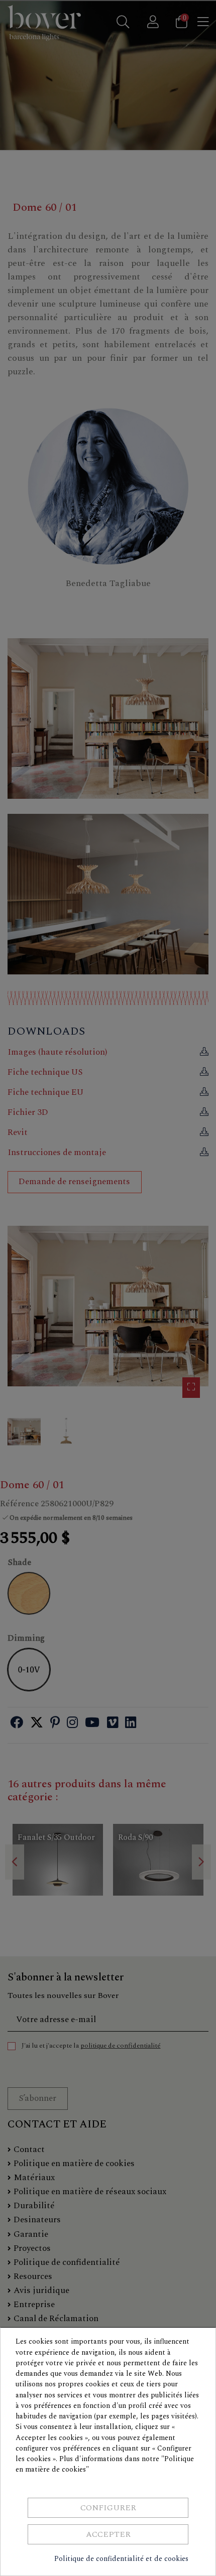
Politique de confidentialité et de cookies (121, 2559)
